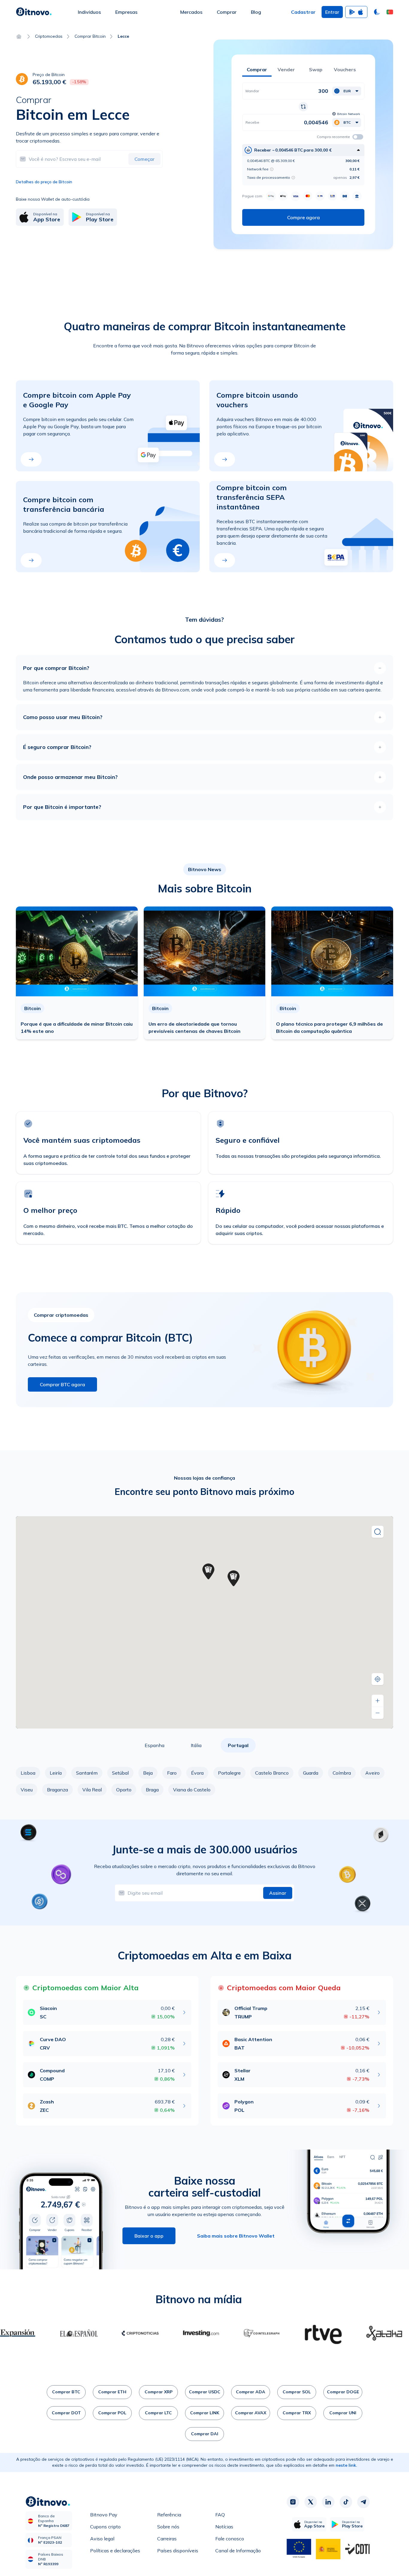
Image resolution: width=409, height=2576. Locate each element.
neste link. (346, 2465)
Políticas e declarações (115, 2551)
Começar (144, 159)
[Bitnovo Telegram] (363, 2502)
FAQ (220, 2515)
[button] (390, 12)
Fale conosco (230, 2539)
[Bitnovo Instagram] (293, 2502)
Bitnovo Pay (104, 2515)
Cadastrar (303, 12)
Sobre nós (168, 2527)
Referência (169, 2515)
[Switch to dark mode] (377, 12)
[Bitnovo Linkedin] (328, 2502)
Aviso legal (102, 2539)
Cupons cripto (105, 2527)
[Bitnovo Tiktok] (346, 2502)
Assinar (278, 1893)
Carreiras (167, 2539)
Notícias (224, 2527)
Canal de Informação (238, 2551)
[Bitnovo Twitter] (310, 2502)
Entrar (332, 12)
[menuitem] (89, 12)
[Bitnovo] (34, 12)
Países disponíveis (178, 2551)
